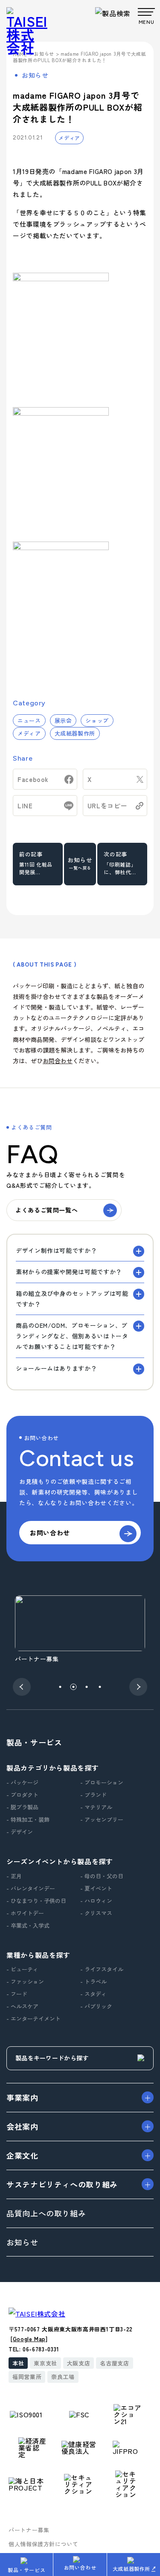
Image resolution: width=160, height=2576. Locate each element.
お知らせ (80, 863)
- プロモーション (102, 1782)
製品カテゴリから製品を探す (52, 1768)
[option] (80, 1630)
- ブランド (93, 1795)
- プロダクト (22, 1795)
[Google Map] (29, 2339)
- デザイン (20, 1832)
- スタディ (93, 1994)
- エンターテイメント (33, 2018)
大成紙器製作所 (75, 733)
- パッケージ (22, 1782)
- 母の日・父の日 (102, 1876)
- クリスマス (96, 1913)
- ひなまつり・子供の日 (36, 1901)
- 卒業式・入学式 (28, 1925)
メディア (69, 138)
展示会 (63, 720)
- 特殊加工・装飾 (28, 1819)
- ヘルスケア (22, 2006)
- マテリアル (96, 1807)
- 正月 (14, 1876)
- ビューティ (22, 1969)
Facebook (33, 779)
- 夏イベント (96, 1888)
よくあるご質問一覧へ (47, 1210)
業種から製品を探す (38, 1955)
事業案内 (22, 2097)
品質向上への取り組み (46, 2213)
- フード (17, 1994)
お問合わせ (58, 1061)
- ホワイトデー (25, 1913)
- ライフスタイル (102, 1969)
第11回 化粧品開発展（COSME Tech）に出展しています (36, 873)
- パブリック (96, 2006)
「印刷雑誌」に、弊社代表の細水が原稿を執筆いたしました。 (120, 873)
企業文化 (22, 2155)
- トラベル (93, 1981)
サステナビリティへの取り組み (62, 2184)
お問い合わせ (80, 2567)
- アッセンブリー (102, 1819)
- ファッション (25, 1981)
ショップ (97, 720)
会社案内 (22, 2126)
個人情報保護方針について (44, 2544)
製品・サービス (26, 2570)
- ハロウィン (96, 1901)
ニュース (29, 720)
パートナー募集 (29, 2530)
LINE (25, 806)
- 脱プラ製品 (22, 1807)
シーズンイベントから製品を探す (60, 1861)
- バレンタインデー (31, 1888)
